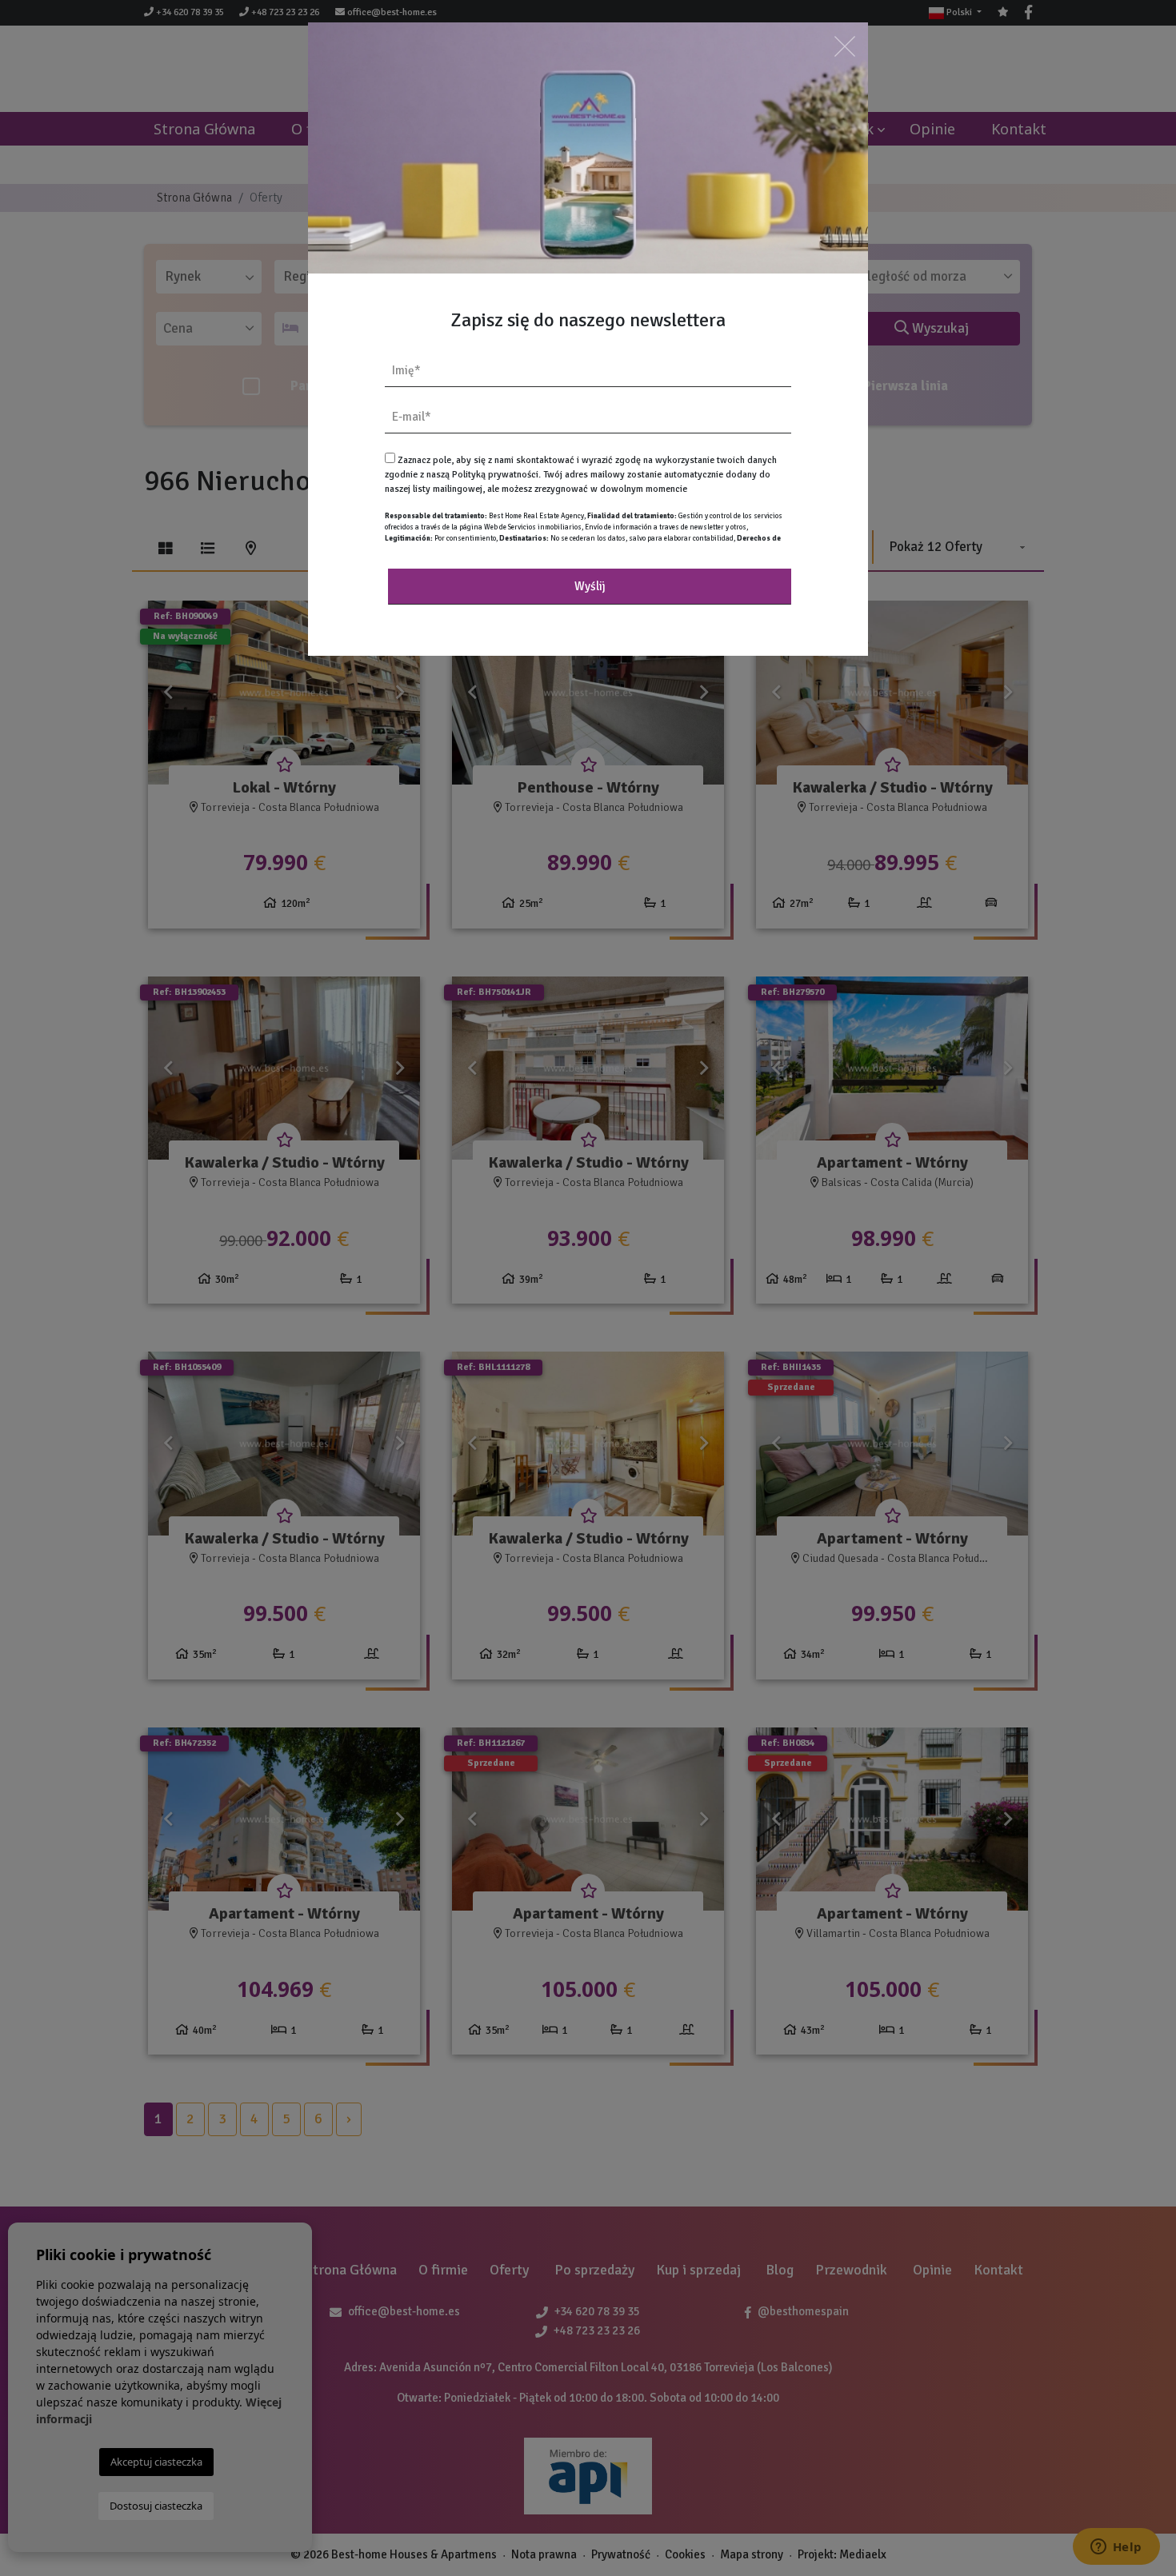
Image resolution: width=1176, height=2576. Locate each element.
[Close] (845, 46)
